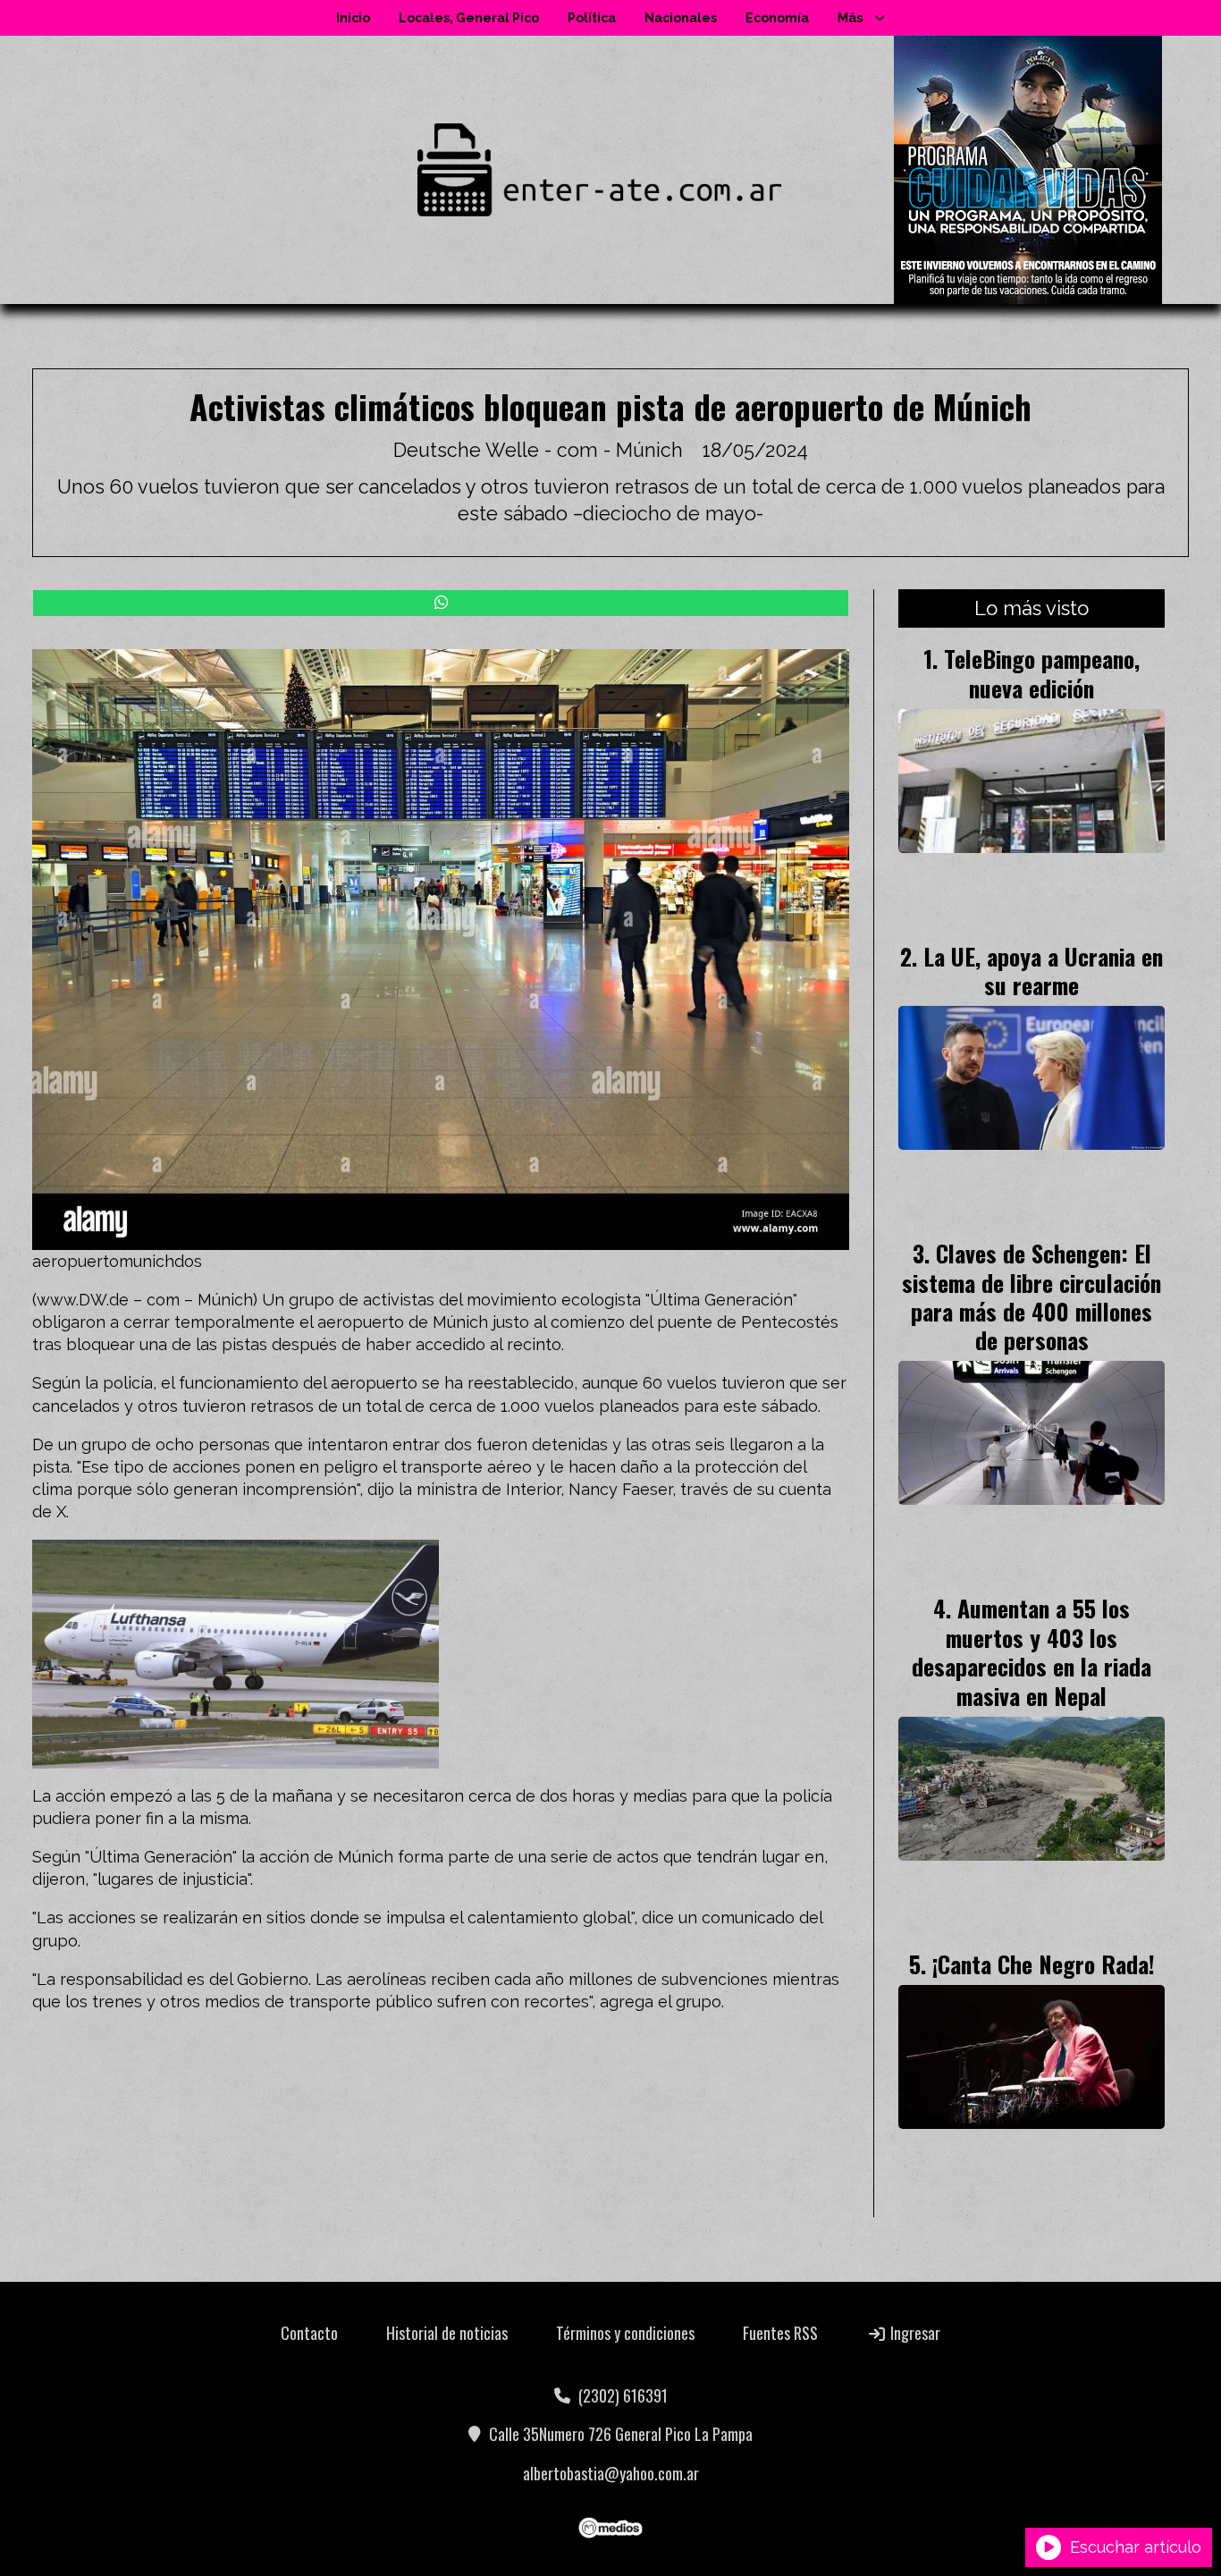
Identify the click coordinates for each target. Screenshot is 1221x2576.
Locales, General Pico (469, 18)
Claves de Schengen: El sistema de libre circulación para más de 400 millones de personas (1032, 1296)
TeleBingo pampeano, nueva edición (1042, 672)
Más (850, 18)
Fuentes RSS (780, 2333)
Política (592, 18)
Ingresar (914, 2333)
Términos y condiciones (625, 2333)
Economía (777, 18)
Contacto (309, 2333)
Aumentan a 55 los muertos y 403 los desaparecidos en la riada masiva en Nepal (1032, 1651)
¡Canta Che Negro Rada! (1044, 1964)
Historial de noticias (447, 2333)
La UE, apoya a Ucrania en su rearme (1043, 970)
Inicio (353, 18)
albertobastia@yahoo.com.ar (611, 2473)
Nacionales (681, 18)
